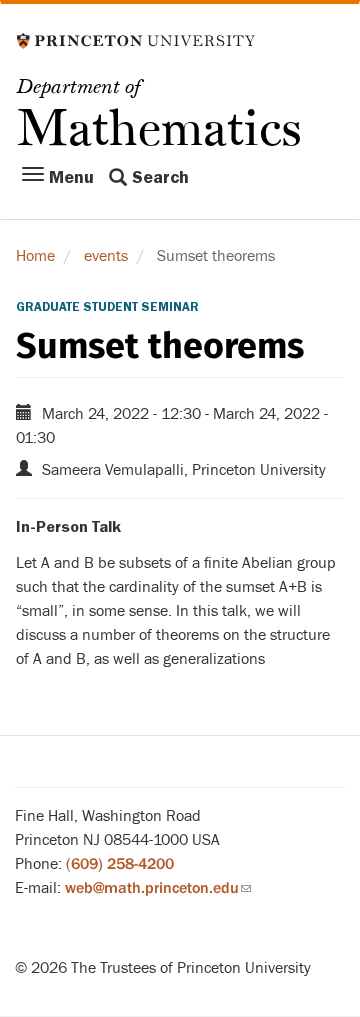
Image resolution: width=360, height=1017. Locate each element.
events (106, 256)
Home (35, 256)
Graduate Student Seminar (107, 307)
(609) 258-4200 (120, 864)
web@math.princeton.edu (158, 888)
